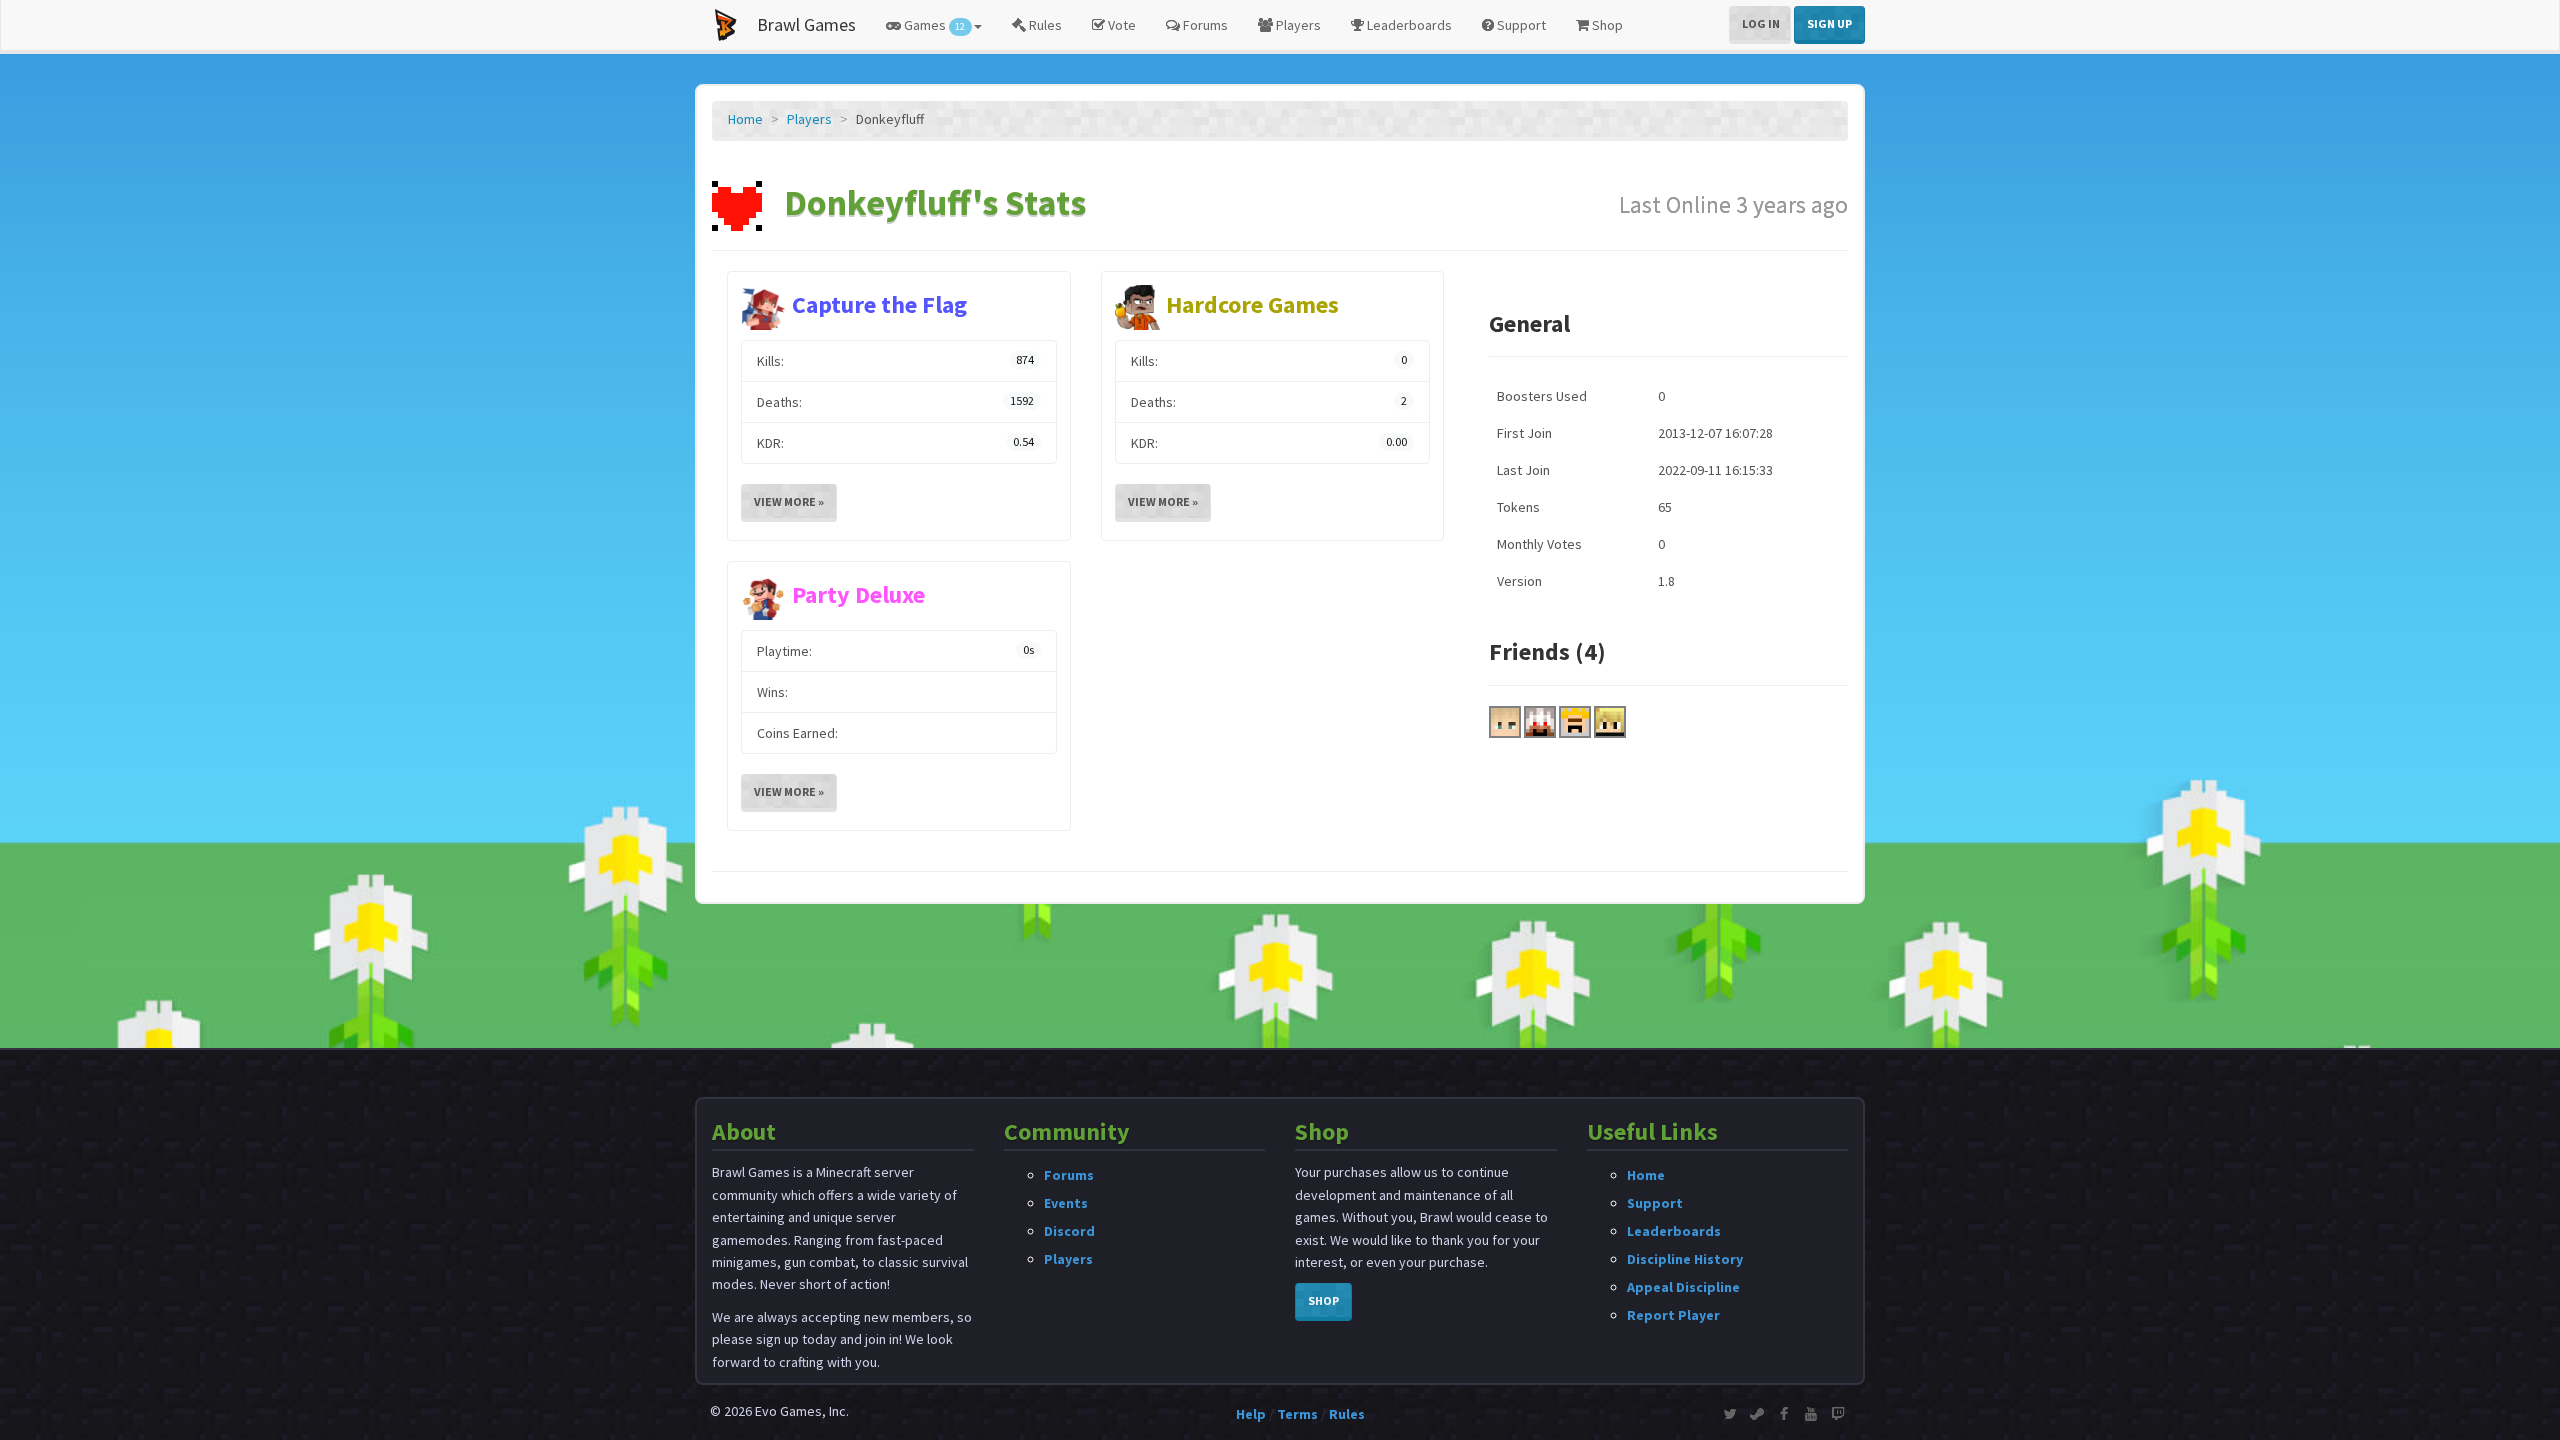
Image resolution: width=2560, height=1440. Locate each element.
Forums (1204, 25)
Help (1251, 1414)
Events (1066, 1203)
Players (1297, 25)
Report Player (1673, 1315)
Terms (1297, 1414)
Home (745, 119)
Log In (1761, 23)
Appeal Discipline (1683, 1287)
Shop (1606, 25)
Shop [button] (1323, 1300)
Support (1520, 25)
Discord (1069, 1231)
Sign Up (1829, 23)
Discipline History (1685, 1259)
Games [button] (933, 25)
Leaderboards (1408, 25)
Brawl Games (806, 24)
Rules (1044, 25)
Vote (1120, 25)
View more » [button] (789, 501)
